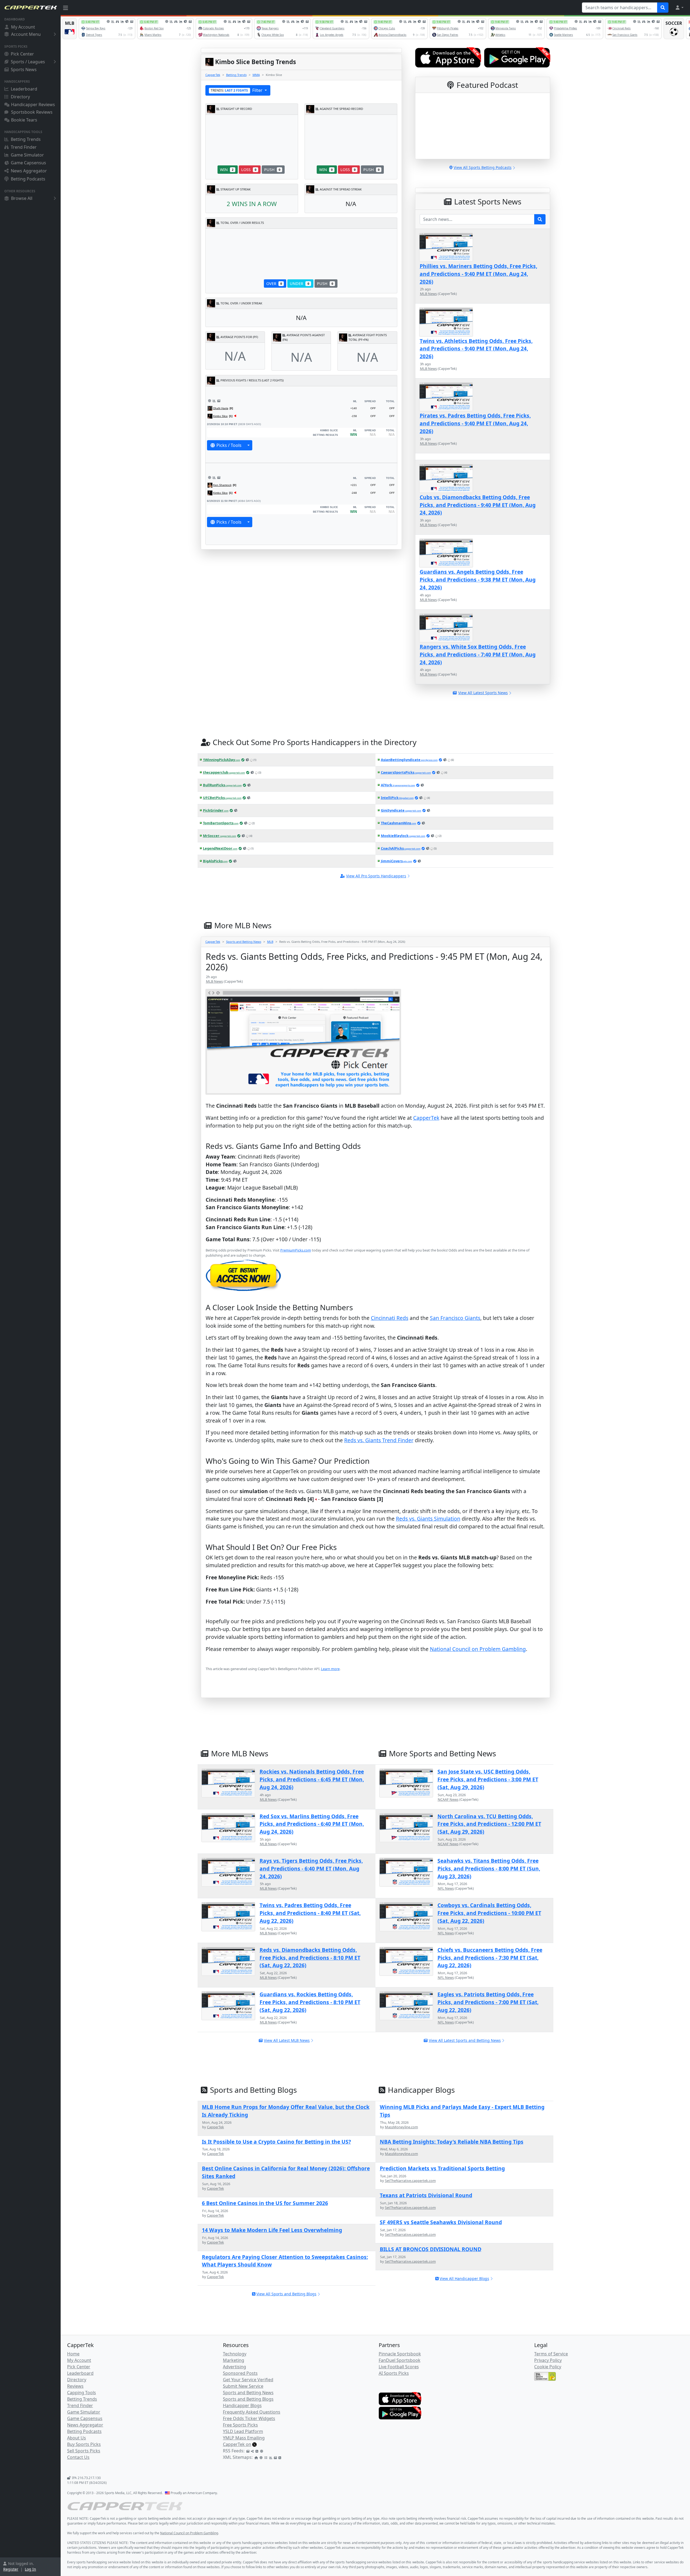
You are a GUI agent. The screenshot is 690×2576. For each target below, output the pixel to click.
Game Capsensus (28, 163)
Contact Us (78, 2457)
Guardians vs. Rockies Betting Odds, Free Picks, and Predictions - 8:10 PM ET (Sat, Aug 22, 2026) (310, 2002)
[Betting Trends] (214, 401)
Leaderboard (24, 89)
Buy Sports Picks (84, 2444)
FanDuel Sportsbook (400, 2360)
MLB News (428, 294)
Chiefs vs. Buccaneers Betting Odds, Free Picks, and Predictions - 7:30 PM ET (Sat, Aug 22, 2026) (490, 1958)
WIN (227, 170)
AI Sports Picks (394, 2373)
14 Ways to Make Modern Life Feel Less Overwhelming (272, 2230)
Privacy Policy (548, 2360)
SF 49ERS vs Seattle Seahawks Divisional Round (441, 2222)
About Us (77, 2438)
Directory (20, 97)
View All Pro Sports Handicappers (376, 876)
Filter (237, 90)
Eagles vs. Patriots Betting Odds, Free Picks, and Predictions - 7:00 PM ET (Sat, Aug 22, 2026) (488, 2002)
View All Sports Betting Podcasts (483, 167)
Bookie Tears (24, 120)
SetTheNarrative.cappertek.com (410, 2181)
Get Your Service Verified (248, 2380)
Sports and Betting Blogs (248, 2399)
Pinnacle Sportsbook (400, 2354)
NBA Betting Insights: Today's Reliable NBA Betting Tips (452, 2142)
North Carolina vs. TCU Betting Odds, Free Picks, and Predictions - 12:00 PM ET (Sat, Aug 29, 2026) (489, 1824)
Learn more (330, 1669)
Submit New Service (243, 2386)
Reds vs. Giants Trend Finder (379, 1440)
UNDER (299, 284)
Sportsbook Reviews (32, 112)
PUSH (272, 170)
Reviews (75, 2386)
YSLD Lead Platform (243, 2431)
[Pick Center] (210, 401)
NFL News (446, 1888)
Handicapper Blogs (242, 2405)
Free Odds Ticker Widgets (249, 2418)
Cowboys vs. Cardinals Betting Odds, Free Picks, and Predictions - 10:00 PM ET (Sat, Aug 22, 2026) (489, 1913)
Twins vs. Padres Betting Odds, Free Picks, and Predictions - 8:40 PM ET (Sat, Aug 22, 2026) (310, 1913)
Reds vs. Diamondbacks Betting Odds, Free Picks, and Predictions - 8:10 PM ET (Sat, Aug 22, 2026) (310, 1958)
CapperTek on (237, 2444)
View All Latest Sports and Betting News (465, 2040)
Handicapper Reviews (33, 105)
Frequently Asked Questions (252, 2412)
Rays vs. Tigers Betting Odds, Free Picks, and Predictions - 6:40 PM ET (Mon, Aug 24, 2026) (311, 1868)
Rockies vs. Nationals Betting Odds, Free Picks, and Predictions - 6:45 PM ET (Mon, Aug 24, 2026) (312, 1779)
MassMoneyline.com (401, 2127)
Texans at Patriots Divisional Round (426, 2195)
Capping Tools (82, 2393)
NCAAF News (448, 1799)
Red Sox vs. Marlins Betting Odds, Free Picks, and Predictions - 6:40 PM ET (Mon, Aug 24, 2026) (312, 1824)
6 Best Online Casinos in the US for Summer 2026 (265, 2203)
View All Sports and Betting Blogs (286, 2294)
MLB (270, 942)
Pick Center (22, 54)
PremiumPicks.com (296, 1250)
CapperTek (213, 75)
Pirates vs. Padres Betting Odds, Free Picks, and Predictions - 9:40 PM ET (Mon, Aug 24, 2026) (475, 423)
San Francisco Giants (455, 1318)
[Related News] (219, 401)
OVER (274, 284)
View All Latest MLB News (287, 2040)
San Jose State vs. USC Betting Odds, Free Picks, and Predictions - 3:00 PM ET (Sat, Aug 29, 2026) (488, 1779)
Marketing (234, 2360)
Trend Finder (24, 147)
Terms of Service (551, 2354)
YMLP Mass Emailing (244, 2438)
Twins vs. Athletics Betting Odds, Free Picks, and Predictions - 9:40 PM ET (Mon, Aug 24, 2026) (476, 349)
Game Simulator (27, 155)
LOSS (249, 170)
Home (73, 2354)
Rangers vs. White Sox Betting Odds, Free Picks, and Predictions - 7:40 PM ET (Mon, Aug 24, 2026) (478, 654)
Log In (30, 2569)
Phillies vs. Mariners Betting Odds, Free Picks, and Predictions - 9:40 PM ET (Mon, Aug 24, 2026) (478, 274)
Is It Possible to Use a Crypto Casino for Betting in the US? (276, 2142)
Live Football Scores (399, 2367)
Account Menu (26, 34)
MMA (256, 75)
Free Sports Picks (240, 2425)
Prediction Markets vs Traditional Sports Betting (442, 2168)
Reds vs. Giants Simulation (428, 1519)
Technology (235, 2354)
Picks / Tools (229, 445)
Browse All (22, 198)
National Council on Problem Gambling (478, 1649)
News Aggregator (29, 171)
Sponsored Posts (240, 2373)
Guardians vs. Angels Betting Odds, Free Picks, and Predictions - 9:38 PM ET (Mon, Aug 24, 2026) (478, 580)
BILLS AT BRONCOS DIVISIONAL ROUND (431, 2249)
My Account (23, 27)
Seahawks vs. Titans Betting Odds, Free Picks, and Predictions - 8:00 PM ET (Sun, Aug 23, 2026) (489, 1868)
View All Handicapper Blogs (464, 2278)
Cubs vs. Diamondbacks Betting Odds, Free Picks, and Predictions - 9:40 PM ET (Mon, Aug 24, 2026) (478, 505)
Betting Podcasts (28, 179)
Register (11, 2569)
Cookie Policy (548, 2367)
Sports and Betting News (244, 942)
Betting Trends (26, 139)
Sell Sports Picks (84, 2451)
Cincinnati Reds (390, 1318)
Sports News (24, 69)
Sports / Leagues (28, 62)
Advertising (234, 2367)
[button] (679, 8)
